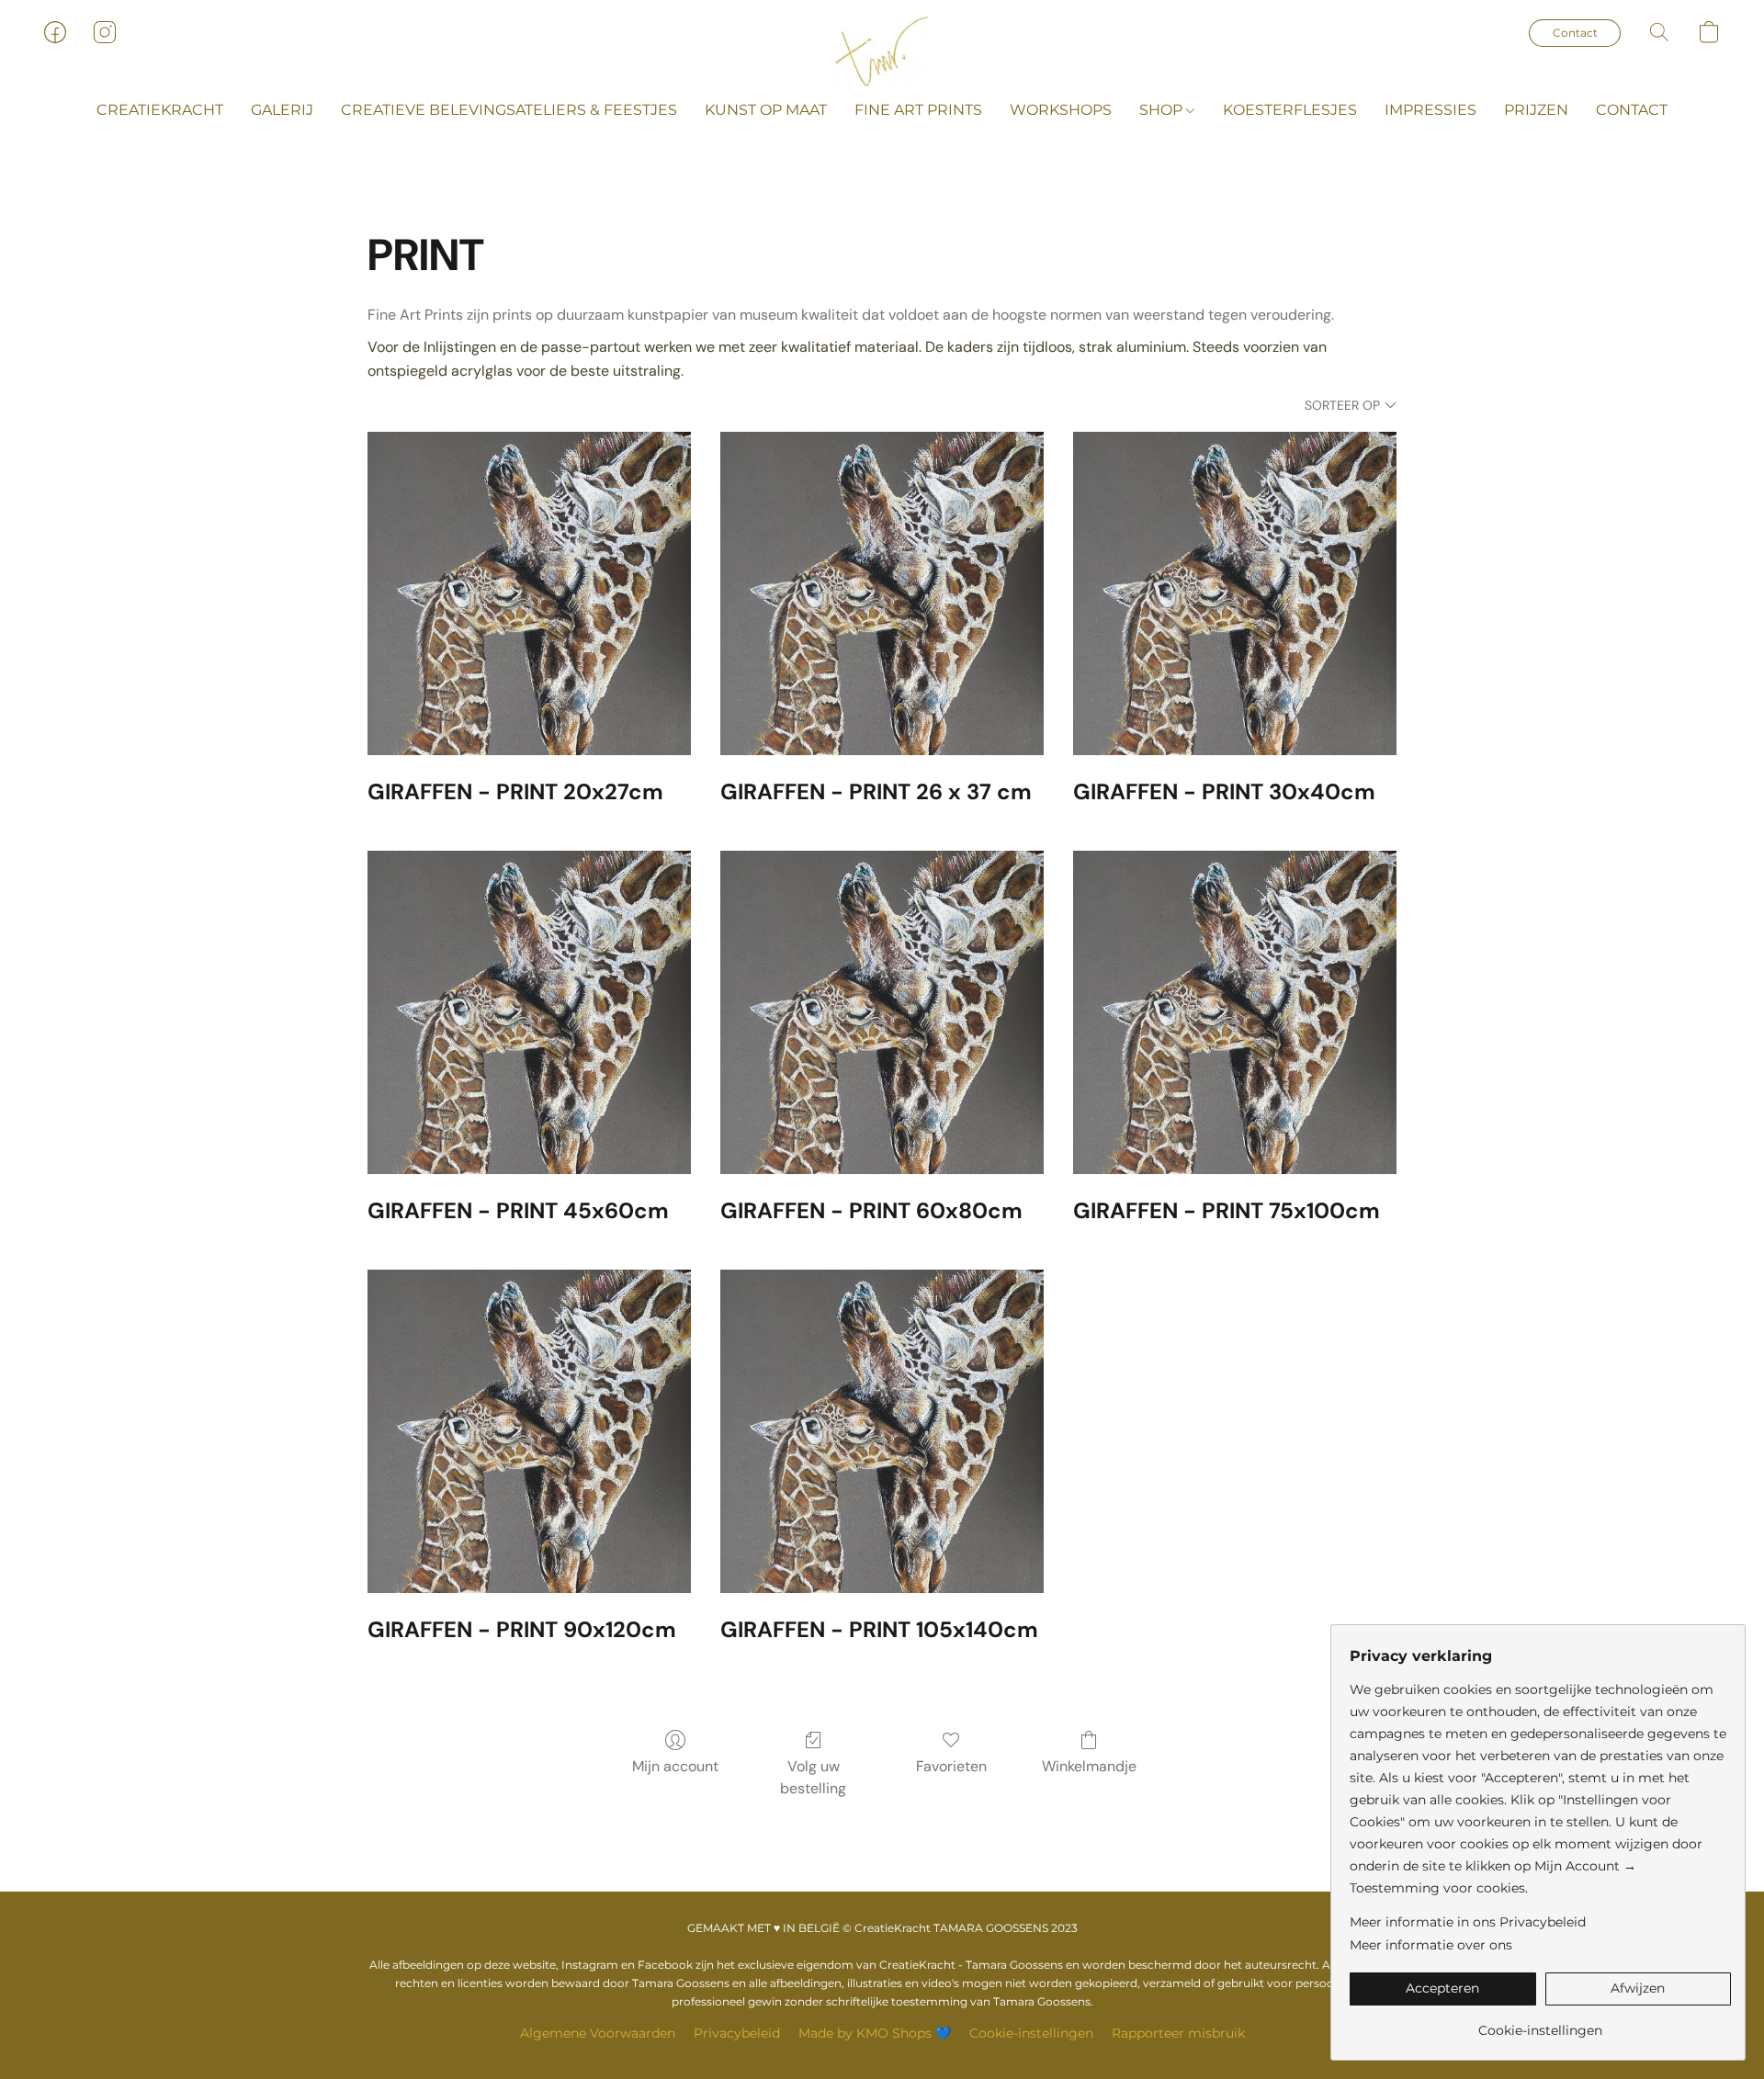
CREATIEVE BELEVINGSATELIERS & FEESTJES (509, 110)
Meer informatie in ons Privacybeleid (1468, 1922)
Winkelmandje (1089, 1766)
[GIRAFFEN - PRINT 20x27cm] (529, 593)
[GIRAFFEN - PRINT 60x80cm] (882, 1012)
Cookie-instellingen (1031, 2033)
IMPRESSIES (1430, 110)
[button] (882, 51)
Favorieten (951, 1766)
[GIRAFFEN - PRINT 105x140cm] (882, 1431)
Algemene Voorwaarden (598, 2033)
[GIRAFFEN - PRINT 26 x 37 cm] (882, 593)
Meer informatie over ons (1431, 1945)
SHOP (1163, 110)
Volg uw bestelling (813, 1777)
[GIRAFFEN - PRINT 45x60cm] (529, 1012)
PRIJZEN (1536, 110)
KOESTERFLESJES (1290, 110)
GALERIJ (282, 110)
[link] (1540, 2023)
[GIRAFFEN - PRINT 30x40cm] (1235, 593)
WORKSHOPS (1061, 110)
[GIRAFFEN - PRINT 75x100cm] (1235, 1012)
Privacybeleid (737, 2033)
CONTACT (1632, 110)
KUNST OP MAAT (766, 110)
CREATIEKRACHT (160, 110)
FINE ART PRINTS (918, 110)
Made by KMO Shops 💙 (875, 2033)
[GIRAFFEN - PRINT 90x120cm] (529, 1431)
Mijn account (675, 1766)
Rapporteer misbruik (1178, 2033)
